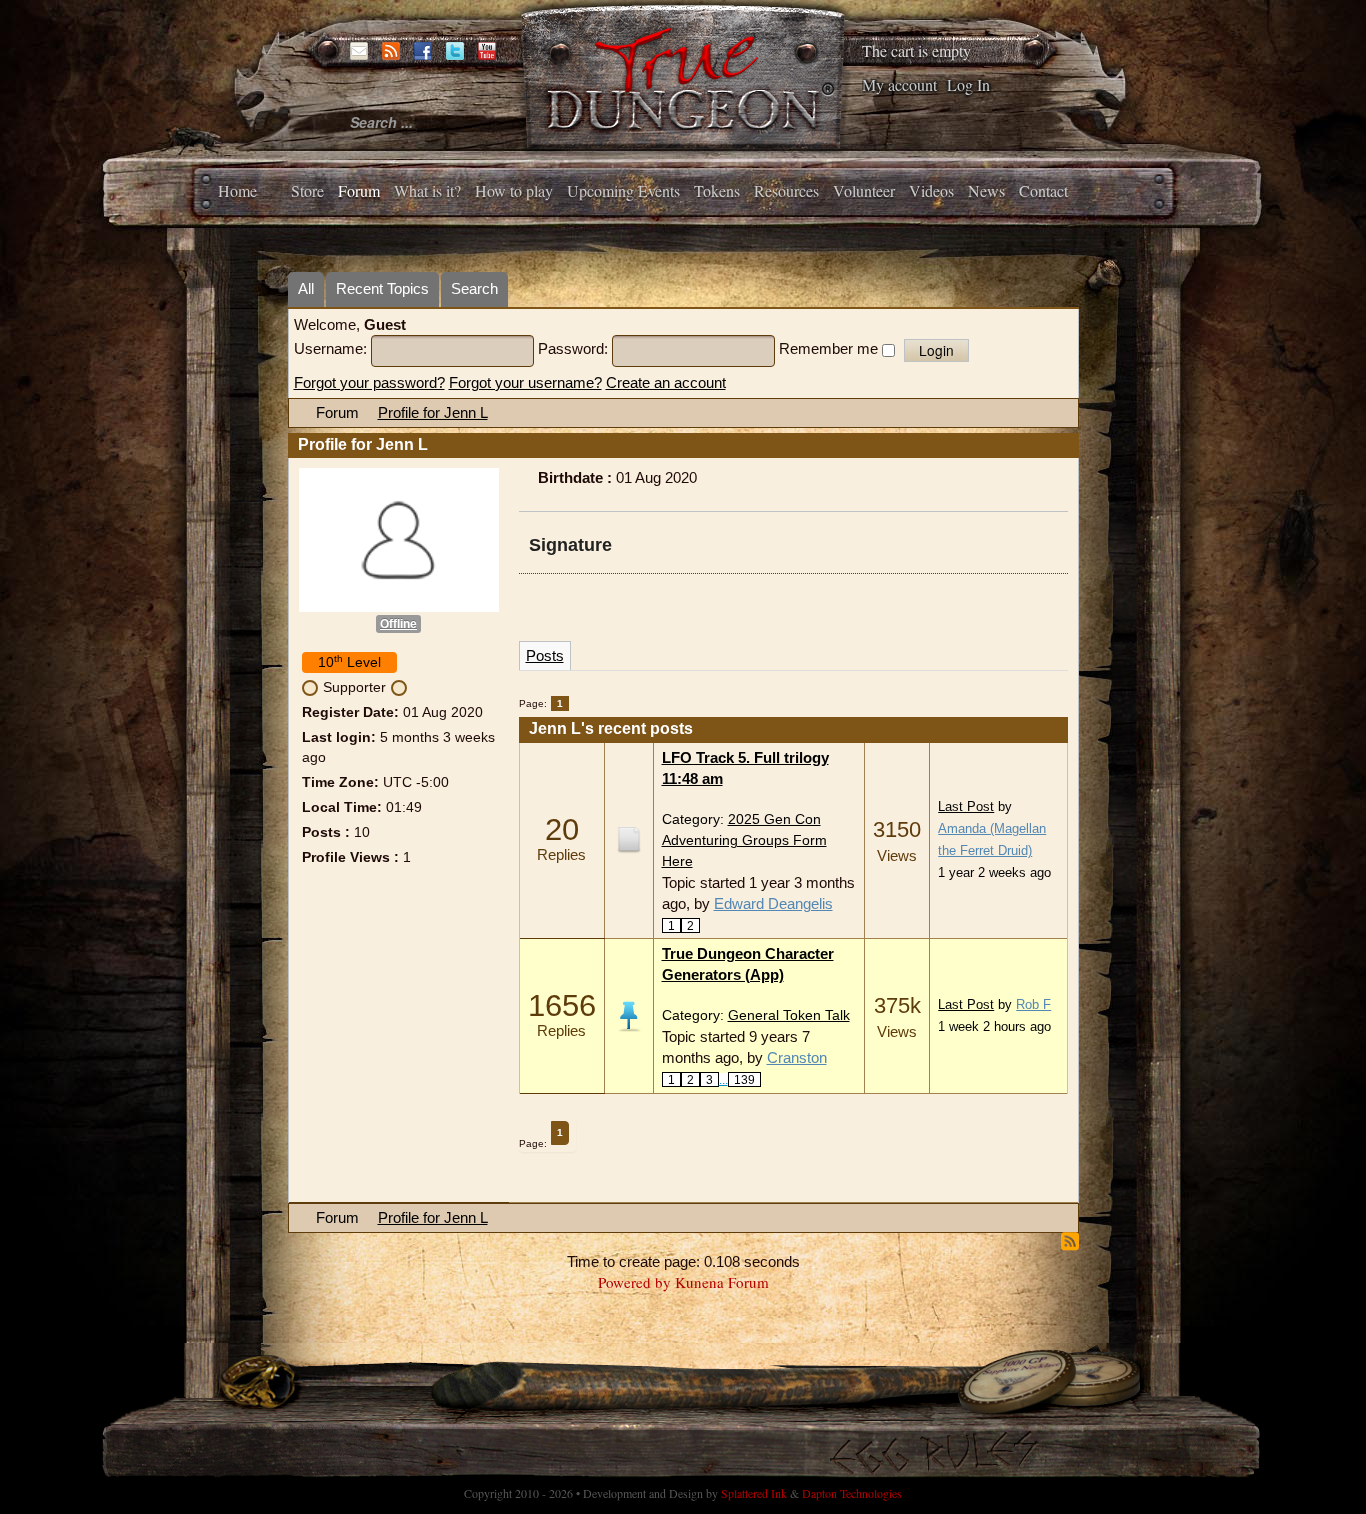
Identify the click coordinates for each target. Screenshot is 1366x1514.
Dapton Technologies (852, 1493)
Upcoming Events (623, 190)
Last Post (966, 807)
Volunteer (864, 190)
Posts (545, 655)
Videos (931, 190)
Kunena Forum (722, 1282)
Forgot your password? (369, 382)
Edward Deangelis (773, 903)
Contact (1043, 190)
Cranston (797, 1057)
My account (899, 84)
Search (474, 288)
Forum (359, 190)
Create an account (666, 382)
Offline (398, 624)
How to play (514, 190)
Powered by (634, 1282)
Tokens (717, 190)
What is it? (427, 190)
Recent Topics (382, 288)
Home (237, 190)
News (986, 190)
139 (744, 1079)
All (306, 288)
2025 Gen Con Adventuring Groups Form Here (744, 840)
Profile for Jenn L (433, 412)
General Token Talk (789, 1015)
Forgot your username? (525, 382)
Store (307, 190)
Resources (786, 190)
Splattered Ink (754, 1493)
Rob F (1033, 1005)
